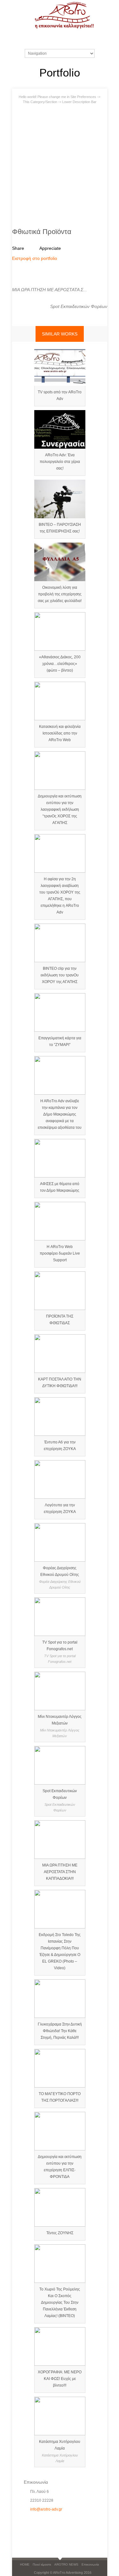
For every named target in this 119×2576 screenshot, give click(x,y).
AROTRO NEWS (66, 2564)
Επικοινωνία (90, 2564)
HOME (25, 2564)
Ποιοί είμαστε (42, 2564)
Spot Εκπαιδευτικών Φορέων (79, 306)
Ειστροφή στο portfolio (35, 258)
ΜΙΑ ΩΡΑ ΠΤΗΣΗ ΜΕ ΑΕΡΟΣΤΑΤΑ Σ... (50, 290)
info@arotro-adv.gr (46, 2509)
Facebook (29, 2524)
